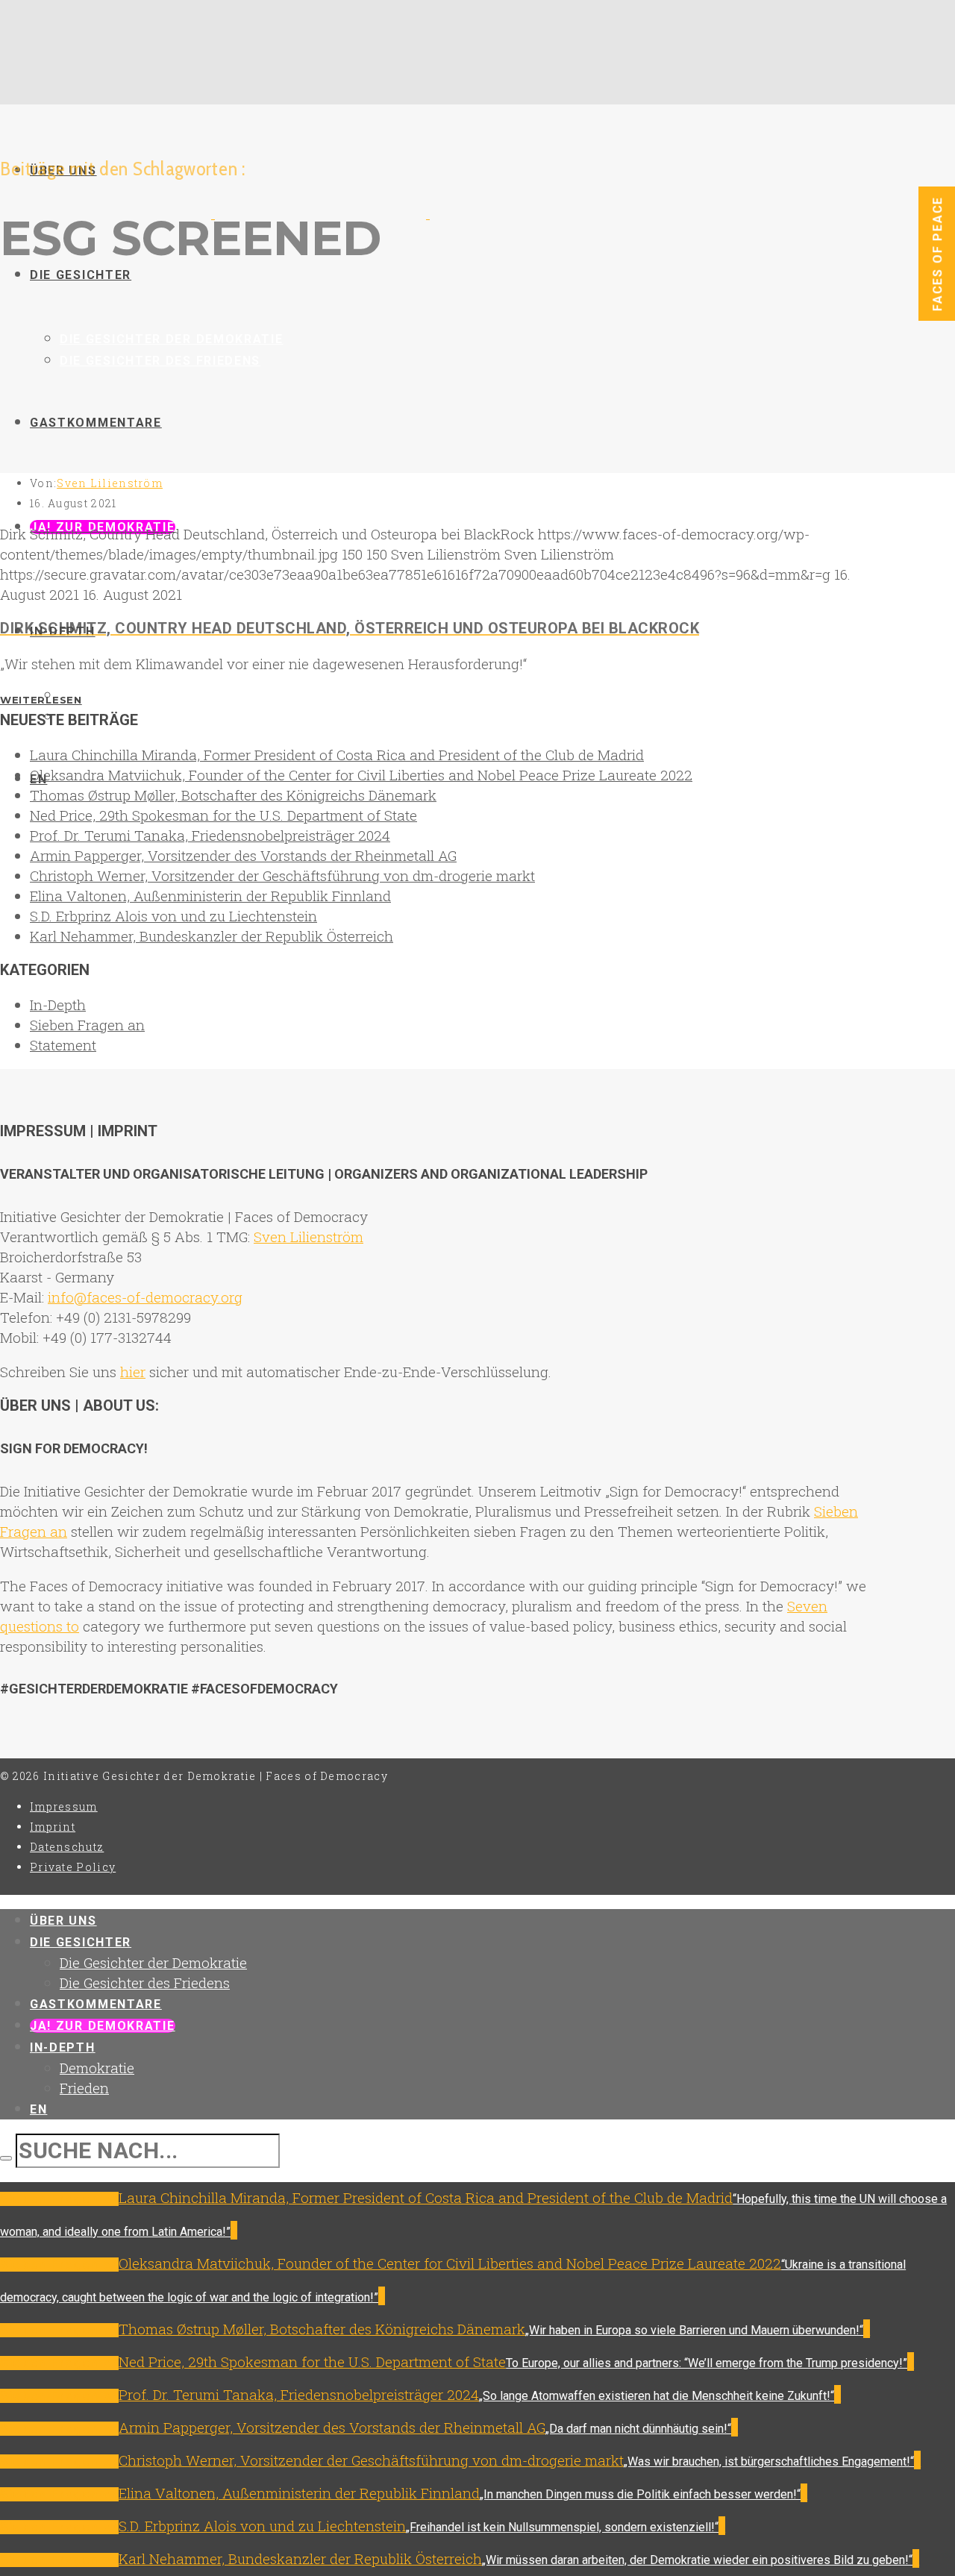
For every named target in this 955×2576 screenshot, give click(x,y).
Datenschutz (67, 1847)
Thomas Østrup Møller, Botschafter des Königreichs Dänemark (233, 795)
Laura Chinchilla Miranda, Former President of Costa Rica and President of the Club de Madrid (337, 755)
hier (133, 1372)
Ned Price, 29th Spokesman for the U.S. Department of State (223, 815)
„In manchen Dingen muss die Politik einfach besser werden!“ (640, 2494)
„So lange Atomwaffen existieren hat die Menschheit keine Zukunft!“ (657, 2396)
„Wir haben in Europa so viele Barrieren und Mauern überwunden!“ (694, 2330)
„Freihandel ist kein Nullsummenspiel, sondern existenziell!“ (562, 2527)
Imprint (53, 1827)
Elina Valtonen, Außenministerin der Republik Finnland (210, 896)
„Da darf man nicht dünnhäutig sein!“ (638, 2429)
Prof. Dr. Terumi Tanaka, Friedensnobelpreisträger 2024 (210, 835)
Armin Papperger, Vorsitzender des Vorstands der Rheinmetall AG (243, 855)
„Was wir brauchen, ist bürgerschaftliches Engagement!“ (769, 2461)
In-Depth (58, 1005)
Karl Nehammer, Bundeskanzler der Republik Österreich (212, 936)
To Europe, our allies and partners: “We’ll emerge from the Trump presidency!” (707, 2363)
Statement (63, 1045)
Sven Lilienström (110, 483)
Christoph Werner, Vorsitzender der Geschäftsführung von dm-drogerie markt (282, 875)
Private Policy (73, 1867)
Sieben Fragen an (87, 1025)
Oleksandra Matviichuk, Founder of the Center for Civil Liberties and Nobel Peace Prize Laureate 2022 (361, 775)
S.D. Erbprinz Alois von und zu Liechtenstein (173, 916)
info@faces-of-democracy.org (145, 1297)
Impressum (64, 1806)
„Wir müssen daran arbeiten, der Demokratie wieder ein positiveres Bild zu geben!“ (697, 2560)
